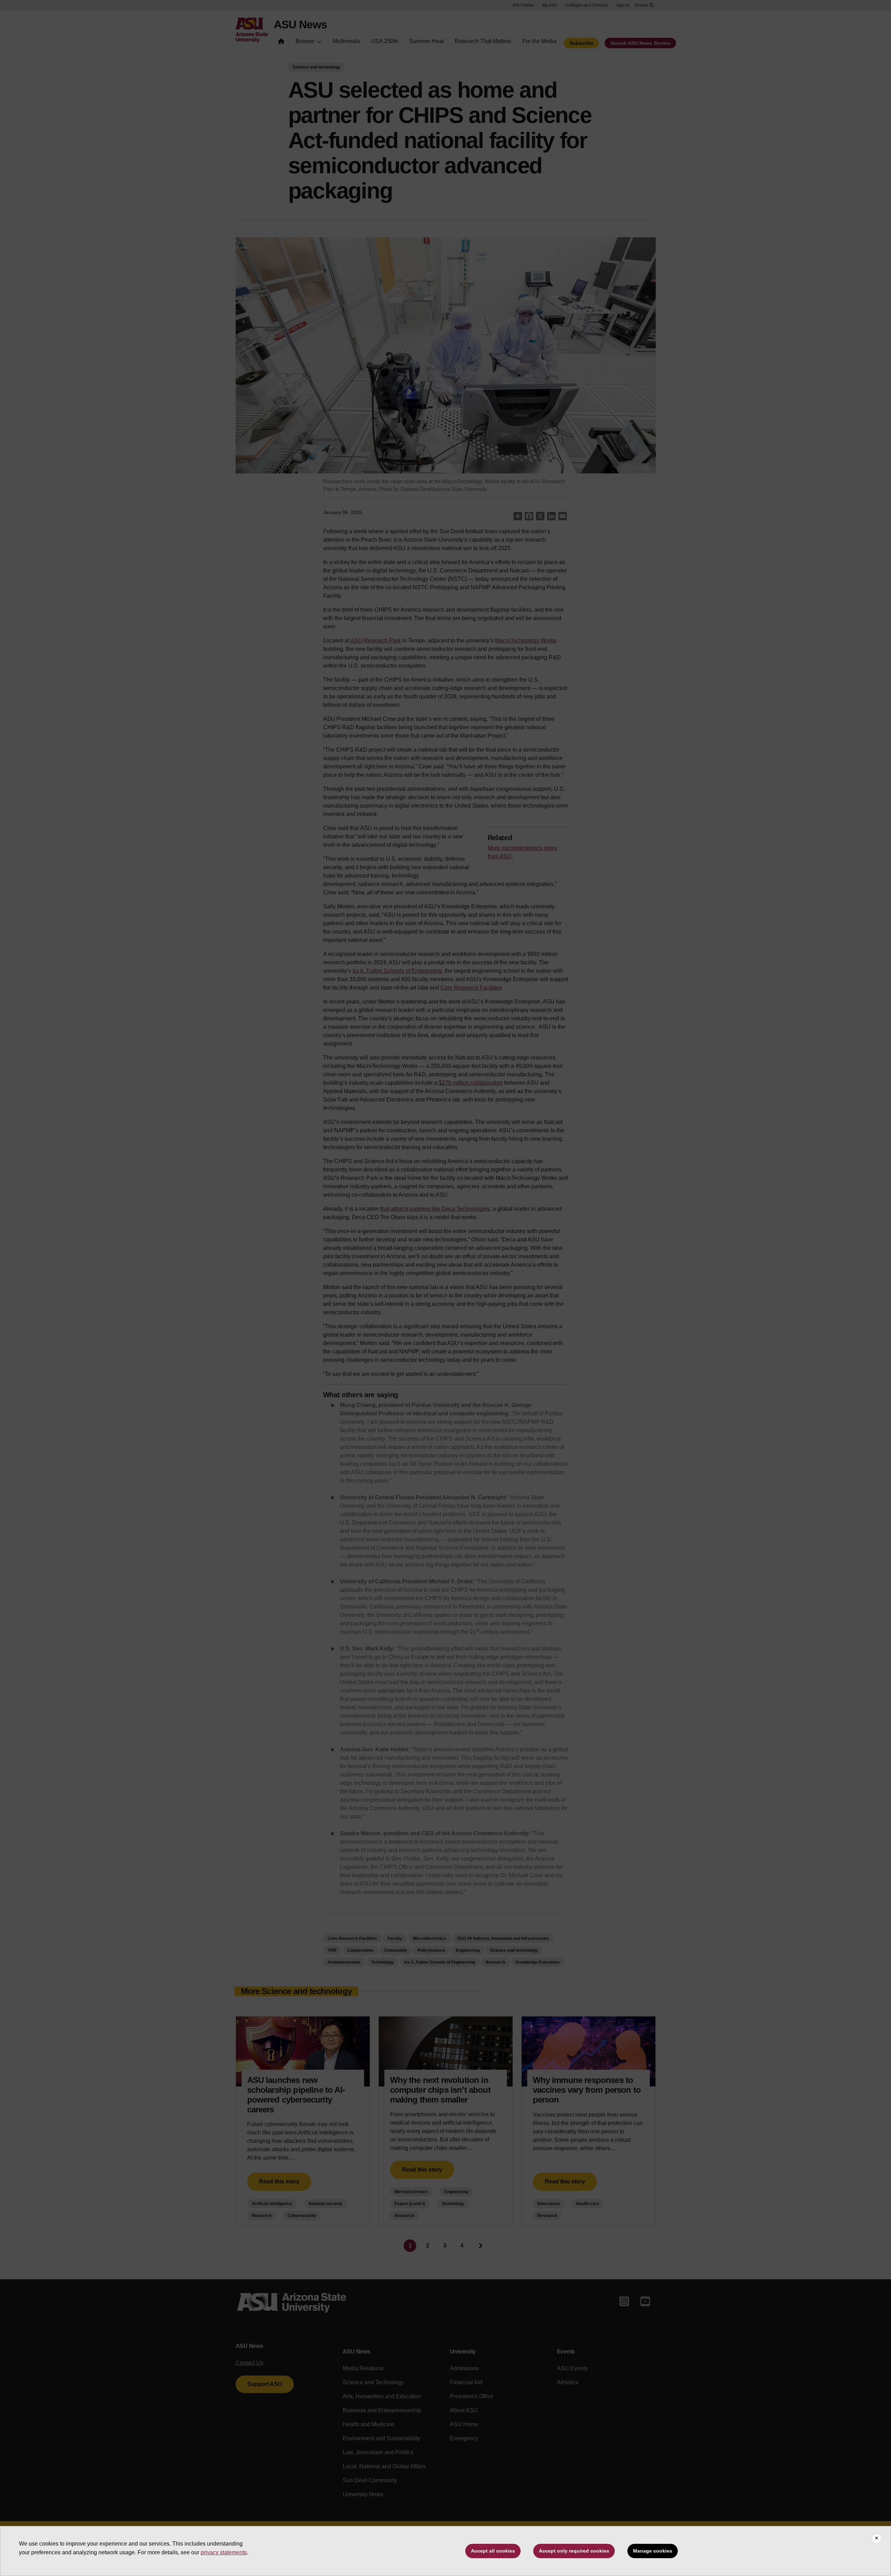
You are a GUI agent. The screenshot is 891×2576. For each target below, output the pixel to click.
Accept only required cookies (574, 2551)
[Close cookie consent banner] (877, 2539)
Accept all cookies (493, 2551)
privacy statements (224, 2552)
